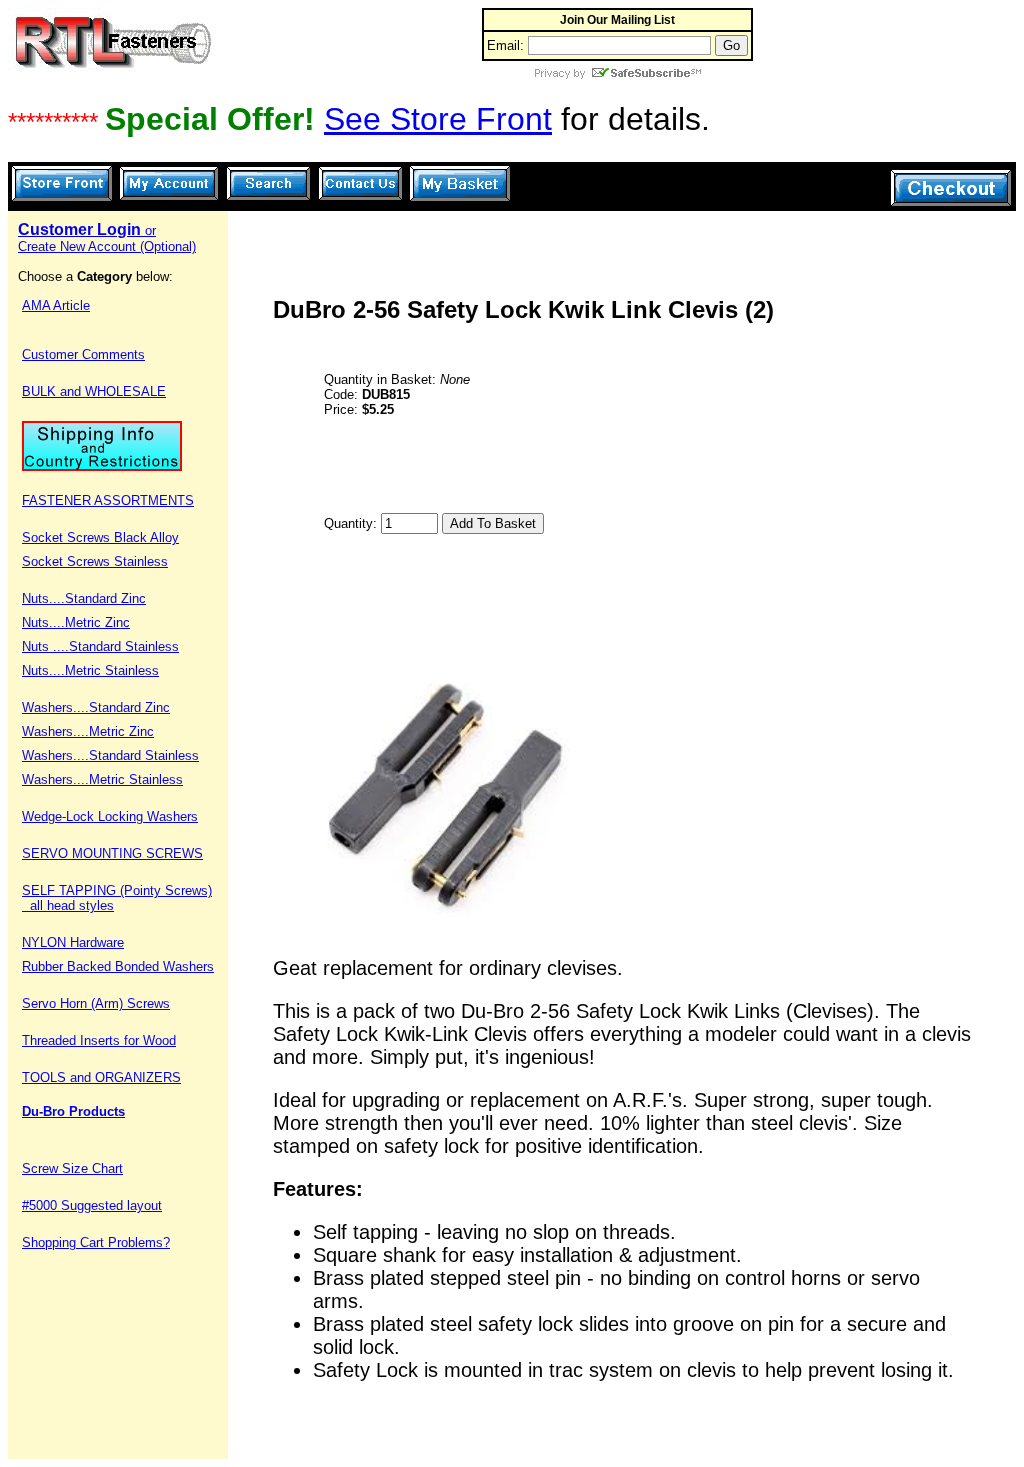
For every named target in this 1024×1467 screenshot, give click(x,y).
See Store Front (438, 119)
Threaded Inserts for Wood (99, 1040)
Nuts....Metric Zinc (76, 622)
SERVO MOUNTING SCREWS (112, 853)
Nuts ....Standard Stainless (100, 646)
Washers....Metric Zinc (88, 731)
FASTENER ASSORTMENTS (108, 500)
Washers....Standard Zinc (96, 707)
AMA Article (56, 305)
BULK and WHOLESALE (94, 391)
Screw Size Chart (72, 1168)
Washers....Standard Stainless (110, 755)
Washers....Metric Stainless (102, 779)
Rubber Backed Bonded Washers (118, 966)
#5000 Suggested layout (92, 1205)
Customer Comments (83, 354)
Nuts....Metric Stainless (90, 670)
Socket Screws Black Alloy (100, 537)
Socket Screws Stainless (95, 561)
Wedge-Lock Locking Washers (110, 816)
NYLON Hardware (73, 942)
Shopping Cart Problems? (96, 1242)
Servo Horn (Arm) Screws (96, 1003)
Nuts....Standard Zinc (84, 598)
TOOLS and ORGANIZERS (101, 1077)
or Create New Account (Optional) (107, 238)
